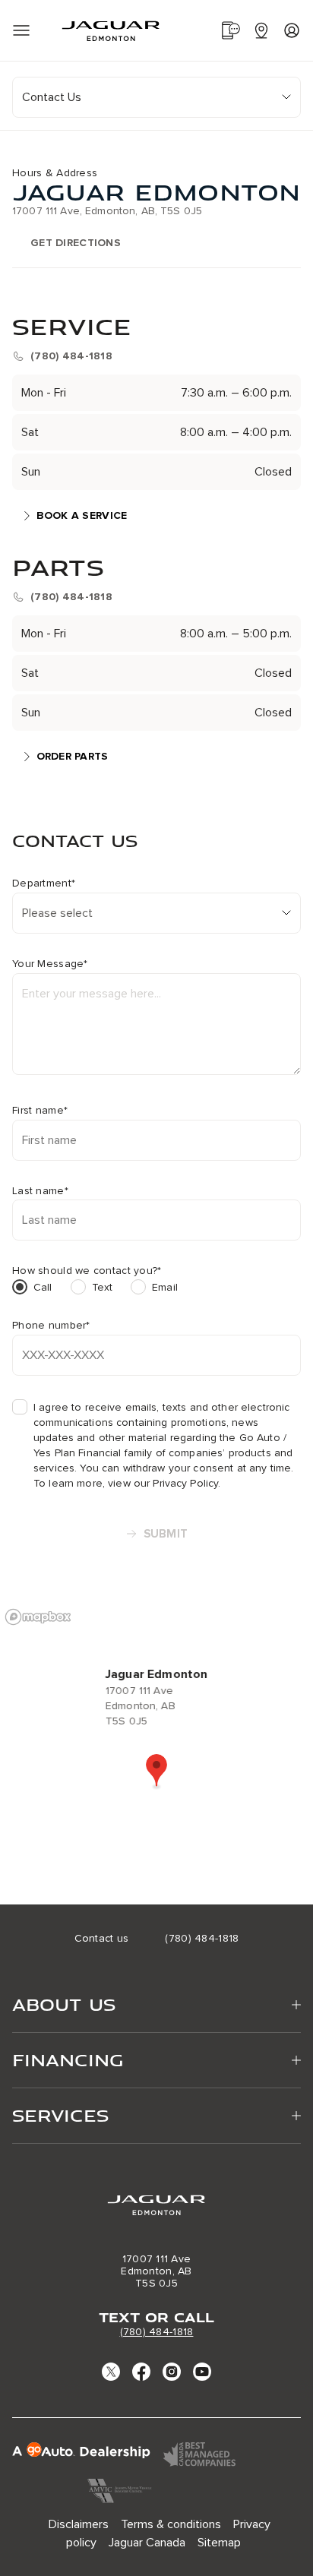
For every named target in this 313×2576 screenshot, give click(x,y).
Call (43, 1287)
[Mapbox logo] (38, 1617)
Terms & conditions (171, 2524)
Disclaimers (79, 2524)
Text (103, 1287)
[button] (156, 1772)
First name (40, 1111)
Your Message (50, 964)
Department (44, 883)
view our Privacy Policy (163, 1483)
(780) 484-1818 (157, 2332)
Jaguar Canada (147, 2543)
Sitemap (219, 2543)
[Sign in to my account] (292, 30)
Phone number (51, 1326)
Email (165, 1287)
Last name (40, 1191)
